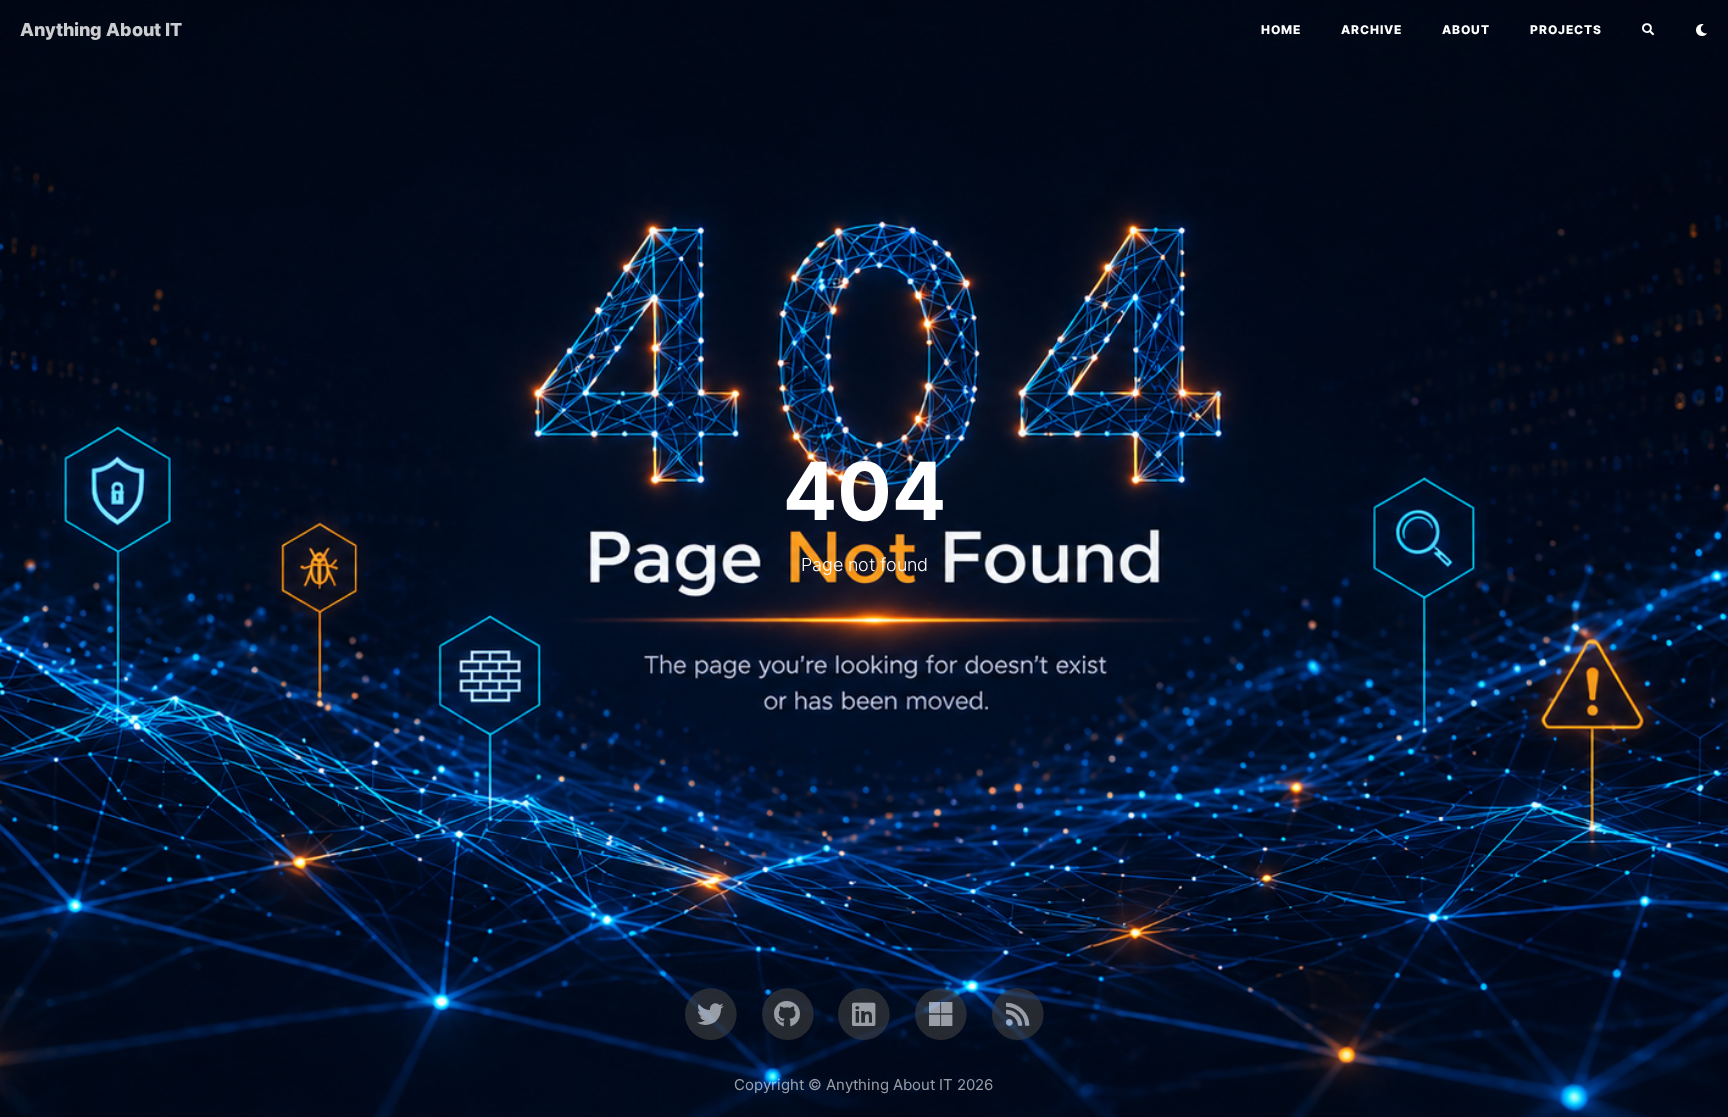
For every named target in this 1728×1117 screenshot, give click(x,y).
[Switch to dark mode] (1701, 30)
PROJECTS (1566, 29)
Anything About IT (101, 29)
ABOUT (1466, 29)
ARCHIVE (1371, 29)
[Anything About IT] (1017, 1013)
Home (1281, 29)
